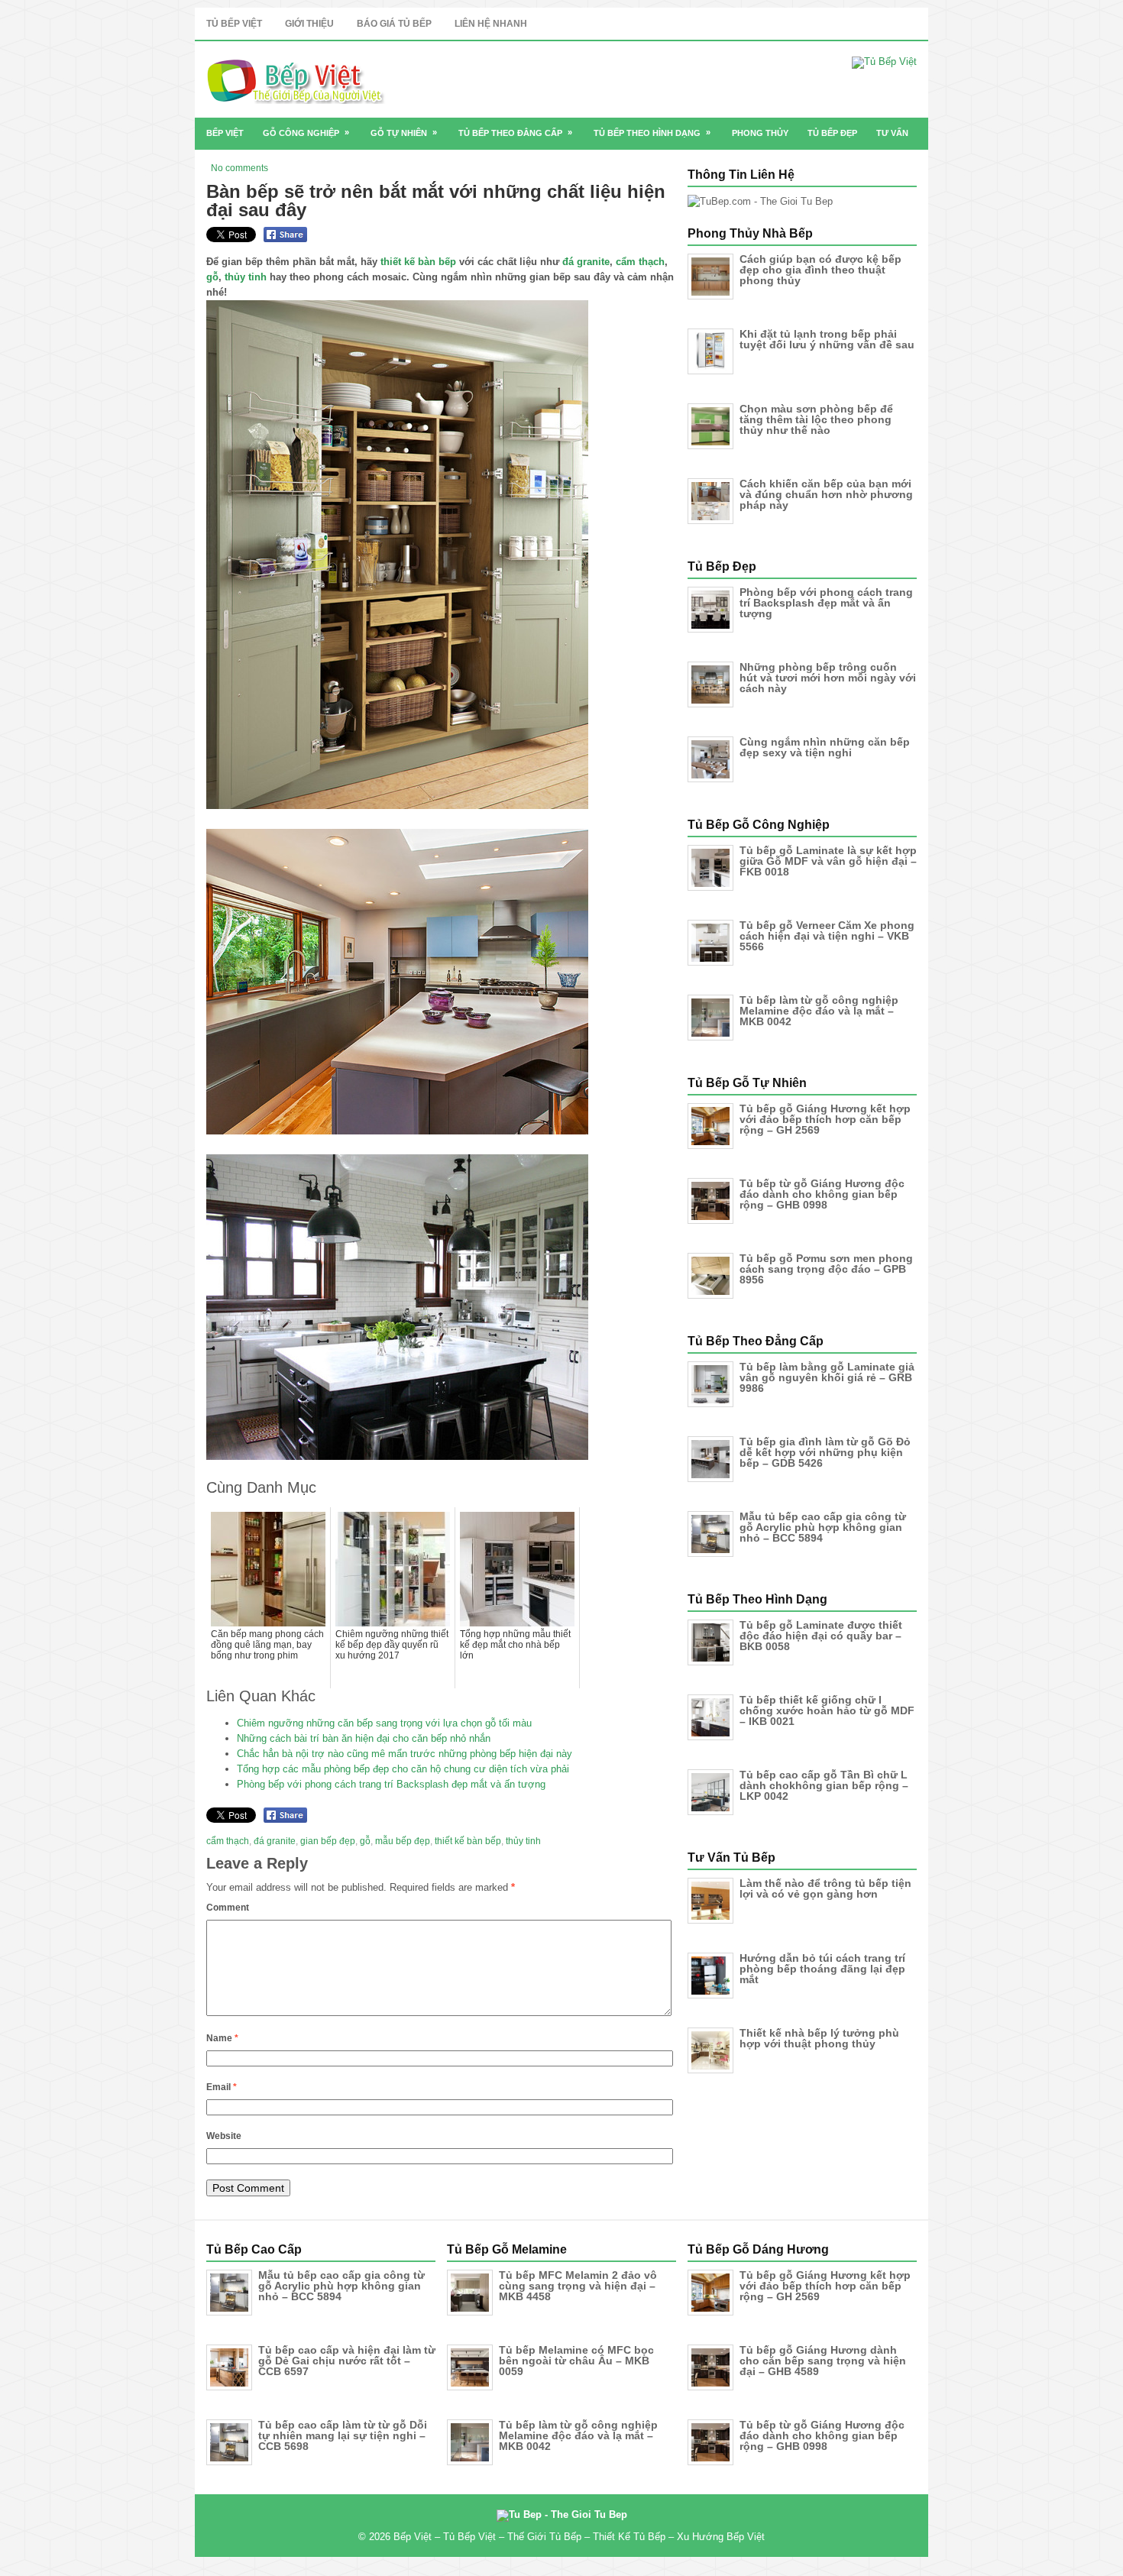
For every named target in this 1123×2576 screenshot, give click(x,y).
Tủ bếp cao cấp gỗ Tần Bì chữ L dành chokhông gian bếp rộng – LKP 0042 (824, 1785)
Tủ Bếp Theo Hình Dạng (652, 133)
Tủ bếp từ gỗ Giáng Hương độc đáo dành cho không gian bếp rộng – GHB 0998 (822, 1194)
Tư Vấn (892, 133)
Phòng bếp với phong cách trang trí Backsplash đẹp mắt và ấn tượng (391, 1784)
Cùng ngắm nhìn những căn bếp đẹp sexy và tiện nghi (825, 747)
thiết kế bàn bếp (418, 262)
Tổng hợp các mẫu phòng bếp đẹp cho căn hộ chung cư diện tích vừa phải (403, 1769)
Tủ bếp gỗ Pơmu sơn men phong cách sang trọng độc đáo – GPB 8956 (826, 1269)
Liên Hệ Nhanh (491, 24)
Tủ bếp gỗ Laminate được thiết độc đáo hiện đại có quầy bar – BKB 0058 (821, 1636)
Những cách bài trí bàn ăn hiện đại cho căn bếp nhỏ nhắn (364, 1738)
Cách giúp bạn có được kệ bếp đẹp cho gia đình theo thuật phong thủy (820, 270)
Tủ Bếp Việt (234, 24)
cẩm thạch (640, 262)
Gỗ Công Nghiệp (306, 133)
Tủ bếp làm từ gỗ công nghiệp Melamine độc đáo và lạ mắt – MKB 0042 (819, 1011)
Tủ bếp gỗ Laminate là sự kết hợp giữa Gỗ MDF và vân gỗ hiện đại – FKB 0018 (828, 861)
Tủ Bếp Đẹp (832, 133)
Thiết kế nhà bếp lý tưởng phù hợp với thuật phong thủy (819, 2038)
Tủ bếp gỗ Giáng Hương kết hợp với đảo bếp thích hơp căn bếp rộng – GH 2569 (825, 1119)
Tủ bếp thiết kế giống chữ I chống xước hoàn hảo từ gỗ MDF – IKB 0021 (827, 1710)
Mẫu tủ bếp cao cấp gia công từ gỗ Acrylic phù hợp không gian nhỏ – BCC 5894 (823, 1527)
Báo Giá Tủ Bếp (394, 24)
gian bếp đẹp (328, 1841)
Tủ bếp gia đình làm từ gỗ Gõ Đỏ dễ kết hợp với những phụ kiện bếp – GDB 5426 (825, 1452)
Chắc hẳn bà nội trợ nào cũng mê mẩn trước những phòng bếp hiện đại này (405, 1754)
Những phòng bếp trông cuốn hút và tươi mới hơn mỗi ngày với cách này (828, 678)
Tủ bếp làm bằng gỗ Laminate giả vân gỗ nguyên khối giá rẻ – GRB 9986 (827, 1377)
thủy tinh (246, 277)
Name (222, 2038)
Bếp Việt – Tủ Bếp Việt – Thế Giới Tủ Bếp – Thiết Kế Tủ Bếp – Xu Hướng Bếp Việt (579, 2537)
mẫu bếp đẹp (403, 1841)
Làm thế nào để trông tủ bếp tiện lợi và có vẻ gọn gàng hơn (825, 1888)
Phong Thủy (760, 133)
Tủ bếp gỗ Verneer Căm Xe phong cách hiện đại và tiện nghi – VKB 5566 (827, 936)
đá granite (586, 262)
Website (224, 2136)
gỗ (212, 277)
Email (222, 2087)
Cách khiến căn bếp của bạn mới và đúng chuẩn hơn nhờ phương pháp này (826, 494)
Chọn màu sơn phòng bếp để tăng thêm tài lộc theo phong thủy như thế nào (816, 419)
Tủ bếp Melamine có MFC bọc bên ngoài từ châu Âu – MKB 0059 (576, 2361)
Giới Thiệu (309, 24)
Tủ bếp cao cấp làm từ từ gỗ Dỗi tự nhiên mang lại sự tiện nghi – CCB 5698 (343, 2435)
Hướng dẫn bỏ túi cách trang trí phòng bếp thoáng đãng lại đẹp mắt (822, 1969)
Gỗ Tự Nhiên (404, 133)
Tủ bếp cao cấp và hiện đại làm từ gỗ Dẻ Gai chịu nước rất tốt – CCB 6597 (347, 2361)
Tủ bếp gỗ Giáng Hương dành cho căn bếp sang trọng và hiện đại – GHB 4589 (823, 2361)
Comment (228, 1908)
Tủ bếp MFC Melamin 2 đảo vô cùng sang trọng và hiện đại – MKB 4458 (578, 2286)
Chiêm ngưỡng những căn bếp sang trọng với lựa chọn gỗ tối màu (384, 1723)
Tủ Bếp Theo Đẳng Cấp (515, 133)
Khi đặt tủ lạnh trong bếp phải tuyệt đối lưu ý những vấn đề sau (827, 339)
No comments (239, 168)
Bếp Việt (225, 133)
